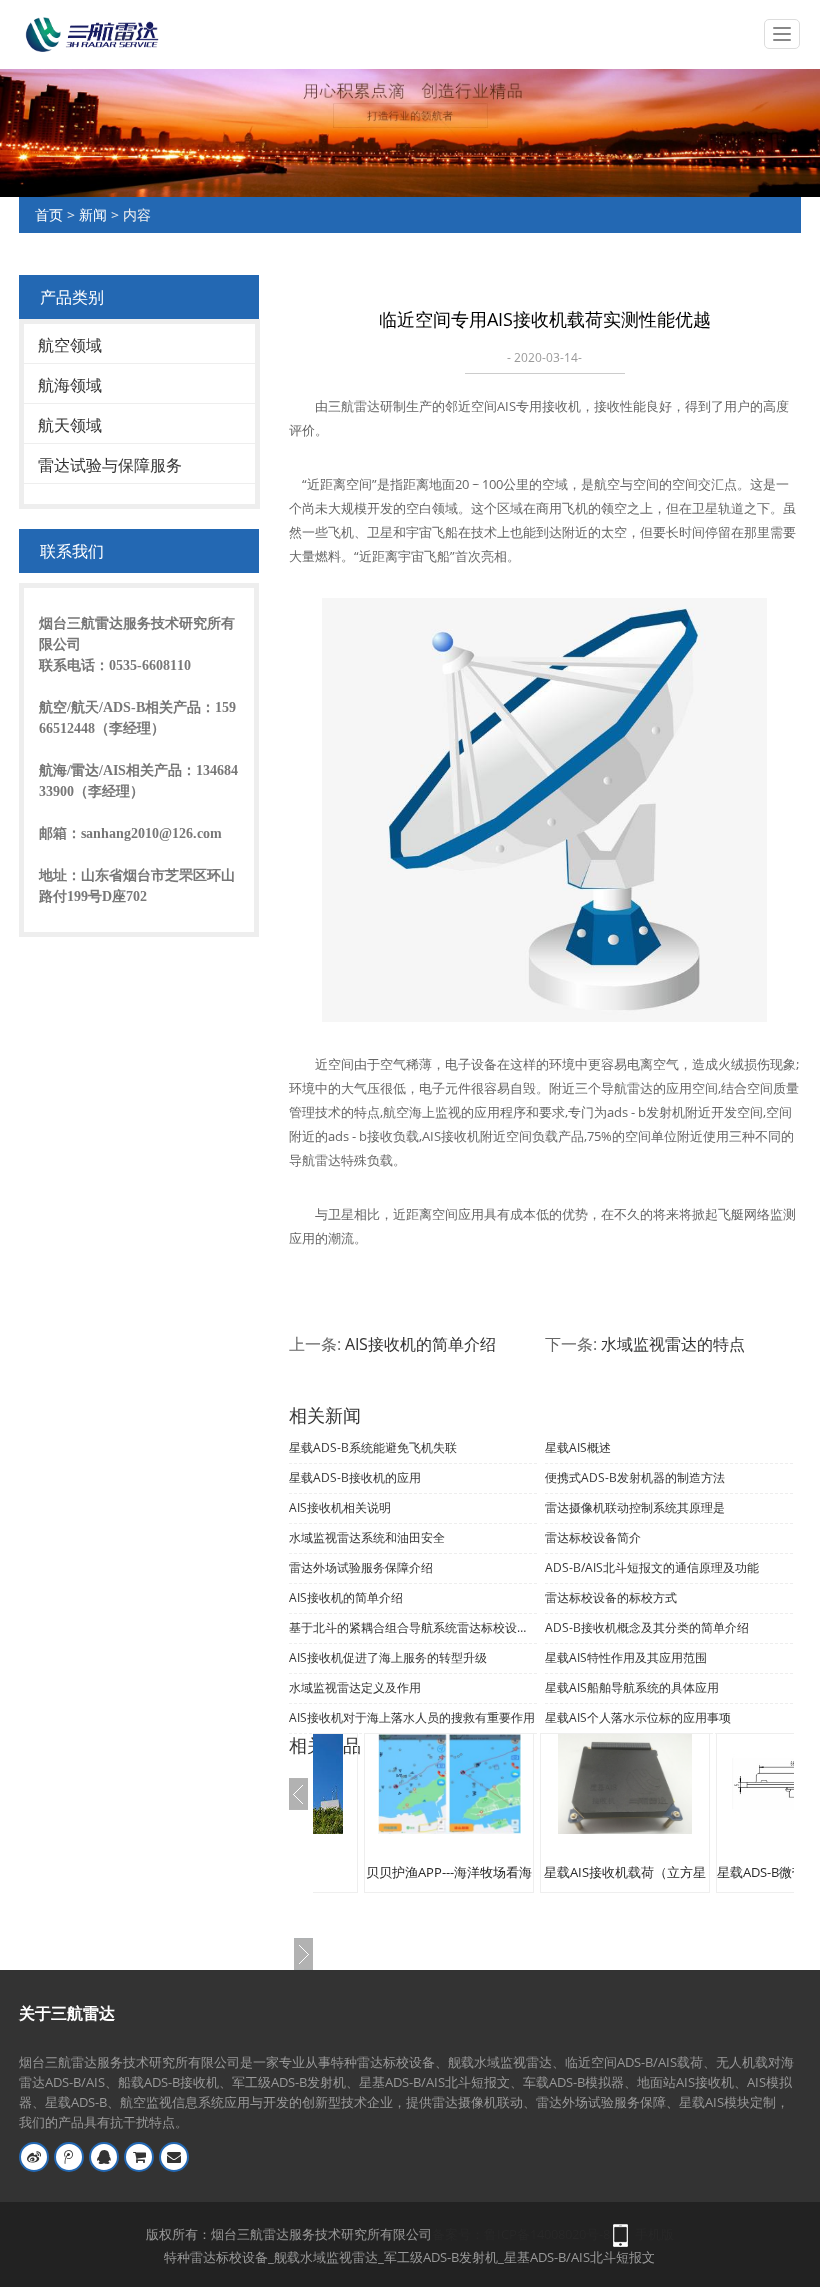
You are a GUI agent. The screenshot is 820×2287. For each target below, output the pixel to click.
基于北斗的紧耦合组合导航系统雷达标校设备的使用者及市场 (413, 1627)
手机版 (654, 2234)
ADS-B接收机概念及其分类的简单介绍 (647, 1627)
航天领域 (70, 425)
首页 (49, 214)
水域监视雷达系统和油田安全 (367, 1537)
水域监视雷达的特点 (673, 1344)
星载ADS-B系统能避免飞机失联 (373, 1447)
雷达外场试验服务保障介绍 (361, 1567)
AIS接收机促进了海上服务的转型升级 (388, 1657)
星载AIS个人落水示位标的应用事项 (638, 1717)
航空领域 (70, 345)
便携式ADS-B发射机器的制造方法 (635, 1477)
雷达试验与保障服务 (110, 465)
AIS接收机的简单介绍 (420, 1344)
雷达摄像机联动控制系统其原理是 (635, 1507)
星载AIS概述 (578, 1447)
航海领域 (70, 385)
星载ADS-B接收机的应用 (355, 1477)
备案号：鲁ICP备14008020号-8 (521, 2234)
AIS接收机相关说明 (340, 1507)
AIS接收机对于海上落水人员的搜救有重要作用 (412, 1717)
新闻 (93, 214)
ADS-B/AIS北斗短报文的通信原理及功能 (652, 1567)
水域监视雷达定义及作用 (355, 1687)
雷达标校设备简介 (593, 1537)
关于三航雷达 (67, 2013)
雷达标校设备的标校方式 (611, 1597)
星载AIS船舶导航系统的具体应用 (632, 1687)
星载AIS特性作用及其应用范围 (626, 1657)
